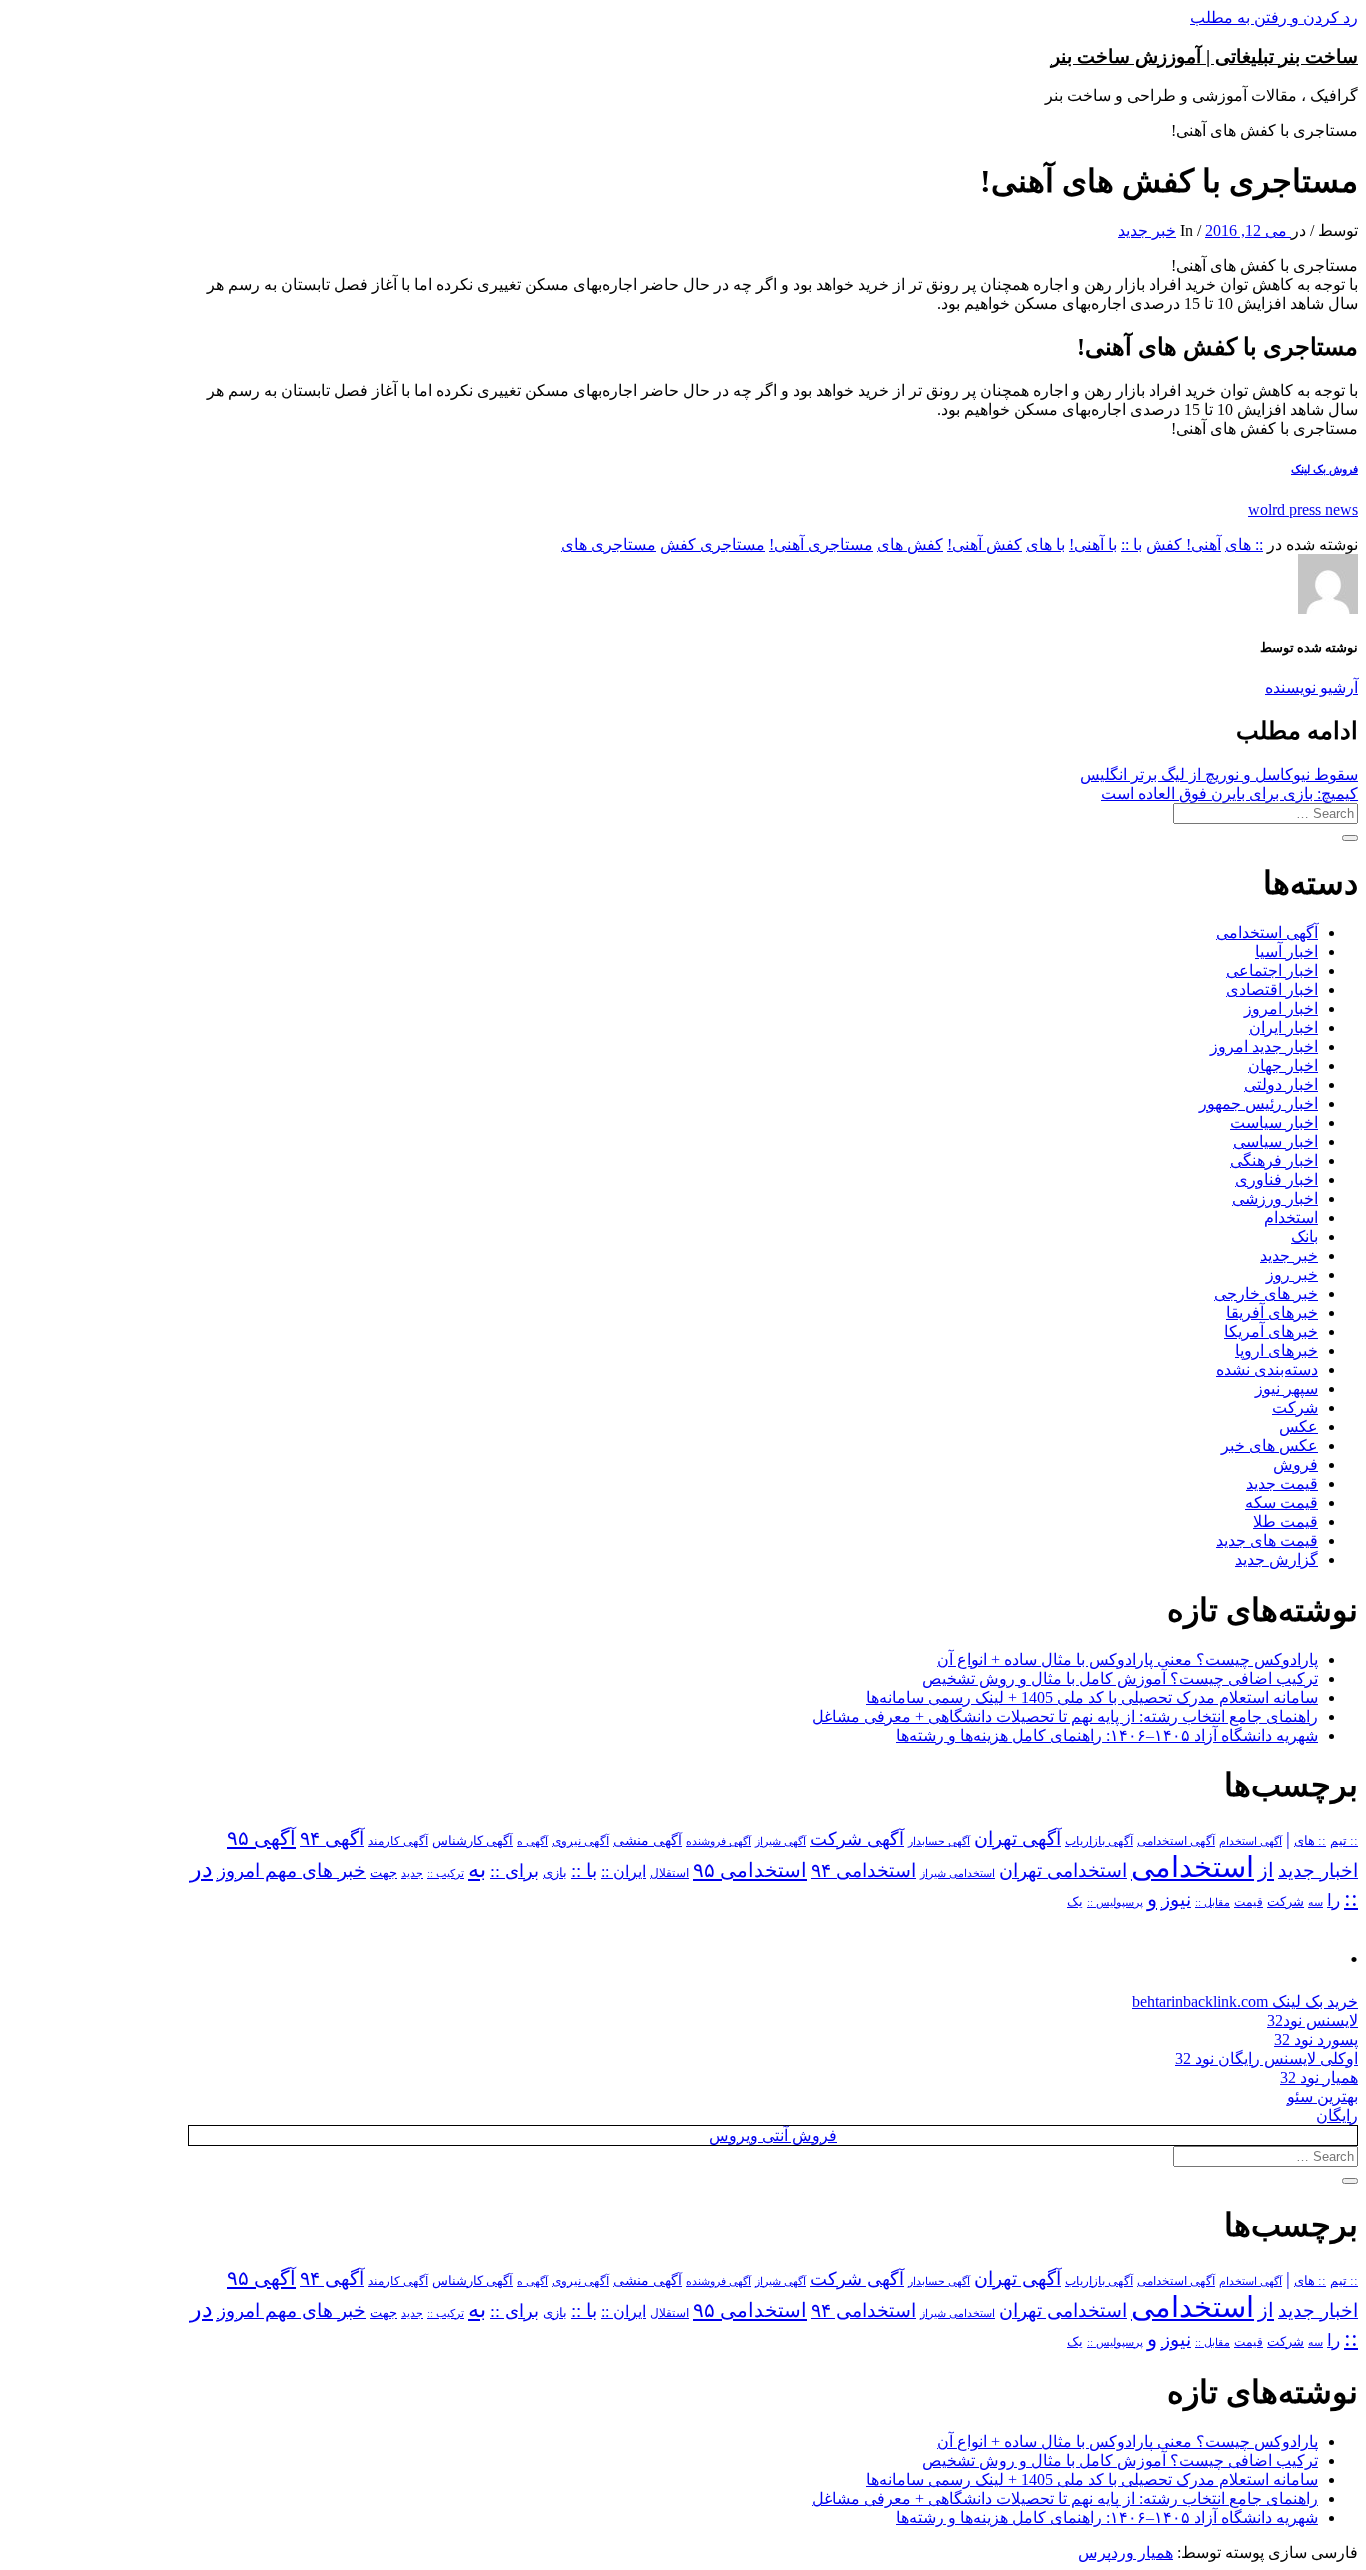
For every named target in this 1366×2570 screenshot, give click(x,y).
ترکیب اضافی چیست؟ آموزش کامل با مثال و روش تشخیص (1120, 1678)
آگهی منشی (647, 1840)
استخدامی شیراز (957, 1873)
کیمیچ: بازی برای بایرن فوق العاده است (1229, 793)
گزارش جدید (1276, 1559)
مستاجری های (608, 544)
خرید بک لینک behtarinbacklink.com (1245, 2001)
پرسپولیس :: (1115, 1902)
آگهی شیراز (780, 1841)
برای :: (514, 1871)
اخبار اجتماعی (1272, 970)
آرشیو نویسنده (1311, 687)
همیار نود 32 (1319, 2077)
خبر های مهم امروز (291, 1870)
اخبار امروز (1281, 1008)
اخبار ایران (1283, 1027)
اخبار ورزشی (1275, 1198)
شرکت (1295, 1407)
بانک (1304, 1236)
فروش (1295, 1464)
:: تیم (1344, 1841)
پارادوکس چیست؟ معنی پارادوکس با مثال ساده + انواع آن (1127, 1659)
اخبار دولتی (1281, 1084)
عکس (1298, 1426)
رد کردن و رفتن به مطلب (1274, 17)
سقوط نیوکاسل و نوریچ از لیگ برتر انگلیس (1219, 774)
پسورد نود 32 (1316, 2039)
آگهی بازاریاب (1099, 1841)
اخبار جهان (1283, 1065)
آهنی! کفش (1183, 544)
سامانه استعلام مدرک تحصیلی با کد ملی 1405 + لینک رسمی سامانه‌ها (1092, 1697)
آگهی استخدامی (1267, 932)
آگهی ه (532, 1841)
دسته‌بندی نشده (1267, 1369)
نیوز (1176, 1899)
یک (1075, 1901)
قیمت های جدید (1267, 1540)
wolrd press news (1303, 509)
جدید (412, 1873)
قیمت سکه (1281, 1502)
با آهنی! (1093, 544)
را (1333, 1900)
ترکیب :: (445, 1873)
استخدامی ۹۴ (863, 1870)
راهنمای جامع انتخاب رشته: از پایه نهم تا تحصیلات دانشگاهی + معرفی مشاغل (1065, 1716)
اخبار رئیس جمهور (1258, 1103)
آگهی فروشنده (718, 1841)
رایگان (1337, 2115)
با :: (1131, 544)
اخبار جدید (1318, 1870)
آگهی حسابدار (939, 1841)
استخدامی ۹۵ (750, 1870)
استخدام (1291, 1217)
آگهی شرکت (857, 1839)
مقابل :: (1212, 1902)
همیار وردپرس (1125, 2552)
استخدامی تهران (1063, 1870)
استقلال (669, 1873)
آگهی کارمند (398, 1841)
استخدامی (1192, 1867)
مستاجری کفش (712, 544)
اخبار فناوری (1276, 1179)
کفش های (910, 544)
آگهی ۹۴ (332, 1838)
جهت (383, 1873)
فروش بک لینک (1324, 469)
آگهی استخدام (1250, 1841)
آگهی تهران (1017, 1838)
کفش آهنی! (984, 544)
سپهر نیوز (1286, 1388)
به (477, 1869)
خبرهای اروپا (1276, 1350)
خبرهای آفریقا (1272, 1312)
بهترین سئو (1322, 2096)
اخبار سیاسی (1275, 1141)
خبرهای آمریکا (1271, 1331)
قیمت (1248, 1902)
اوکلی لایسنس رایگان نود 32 (1266, 2058)
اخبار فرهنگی (1274, 1160)
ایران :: (623, 1871)
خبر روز (1292, 1274)
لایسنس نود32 (1312, 2020)
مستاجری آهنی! (821, 544)
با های (1045, 544)
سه (1315, 1902)
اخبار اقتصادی (1272, 989)
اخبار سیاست (1274, 1122)
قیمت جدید (1282, 1483)
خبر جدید (1147, 230)
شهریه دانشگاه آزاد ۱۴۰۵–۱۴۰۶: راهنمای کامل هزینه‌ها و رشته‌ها (1107, 1735)
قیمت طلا (1285, 1521)
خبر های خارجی (1266, 1293)
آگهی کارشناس (472, 1841)
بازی (555, 1873)
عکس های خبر (1269, 1445)
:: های (1244, 544)
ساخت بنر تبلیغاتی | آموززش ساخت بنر (1204, 56)
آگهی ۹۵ (261, 1838)
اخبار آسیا (1286, 951)
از (1266, 1870)
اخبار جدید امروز (1264, 1046)
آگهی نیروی (580, 1841)
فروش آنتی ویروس (773, 2135)
